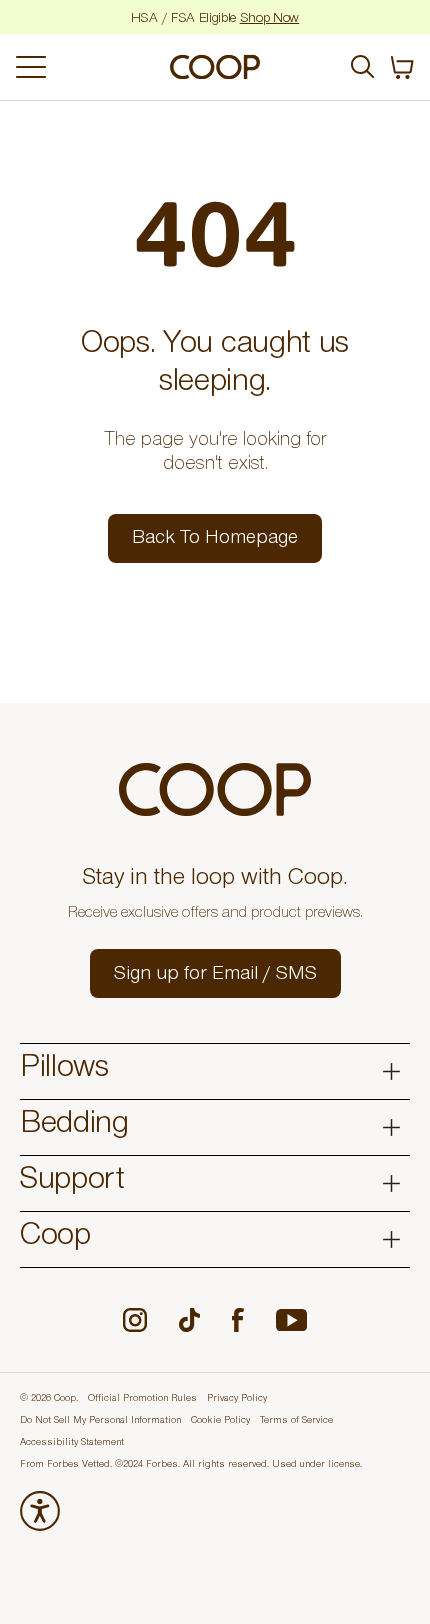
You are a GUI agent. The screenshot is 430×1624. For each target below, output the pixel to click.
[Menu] (82, 67)
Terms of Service (296, 1421)
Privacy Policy (237, 1399)
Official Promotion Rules (142, 1399)
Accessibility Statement (72, 1443)
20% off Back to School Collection (215, 20)
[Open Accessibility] (40, 1511)
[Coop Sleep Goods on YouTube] (291, 1320)
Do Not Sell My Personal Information (100, 1421)
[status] (402, 67)
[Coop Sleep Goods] (215, 67)
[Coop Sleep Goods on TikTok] (189, 1320)
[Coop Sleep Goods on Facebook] (238, 1320)
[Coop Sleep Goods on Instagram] (135, 1320)
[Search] (363, 67)
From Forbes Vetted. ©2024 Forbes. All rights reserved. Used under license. (191, 1465)
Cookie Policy (220, 1421)
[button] (215, 973)
